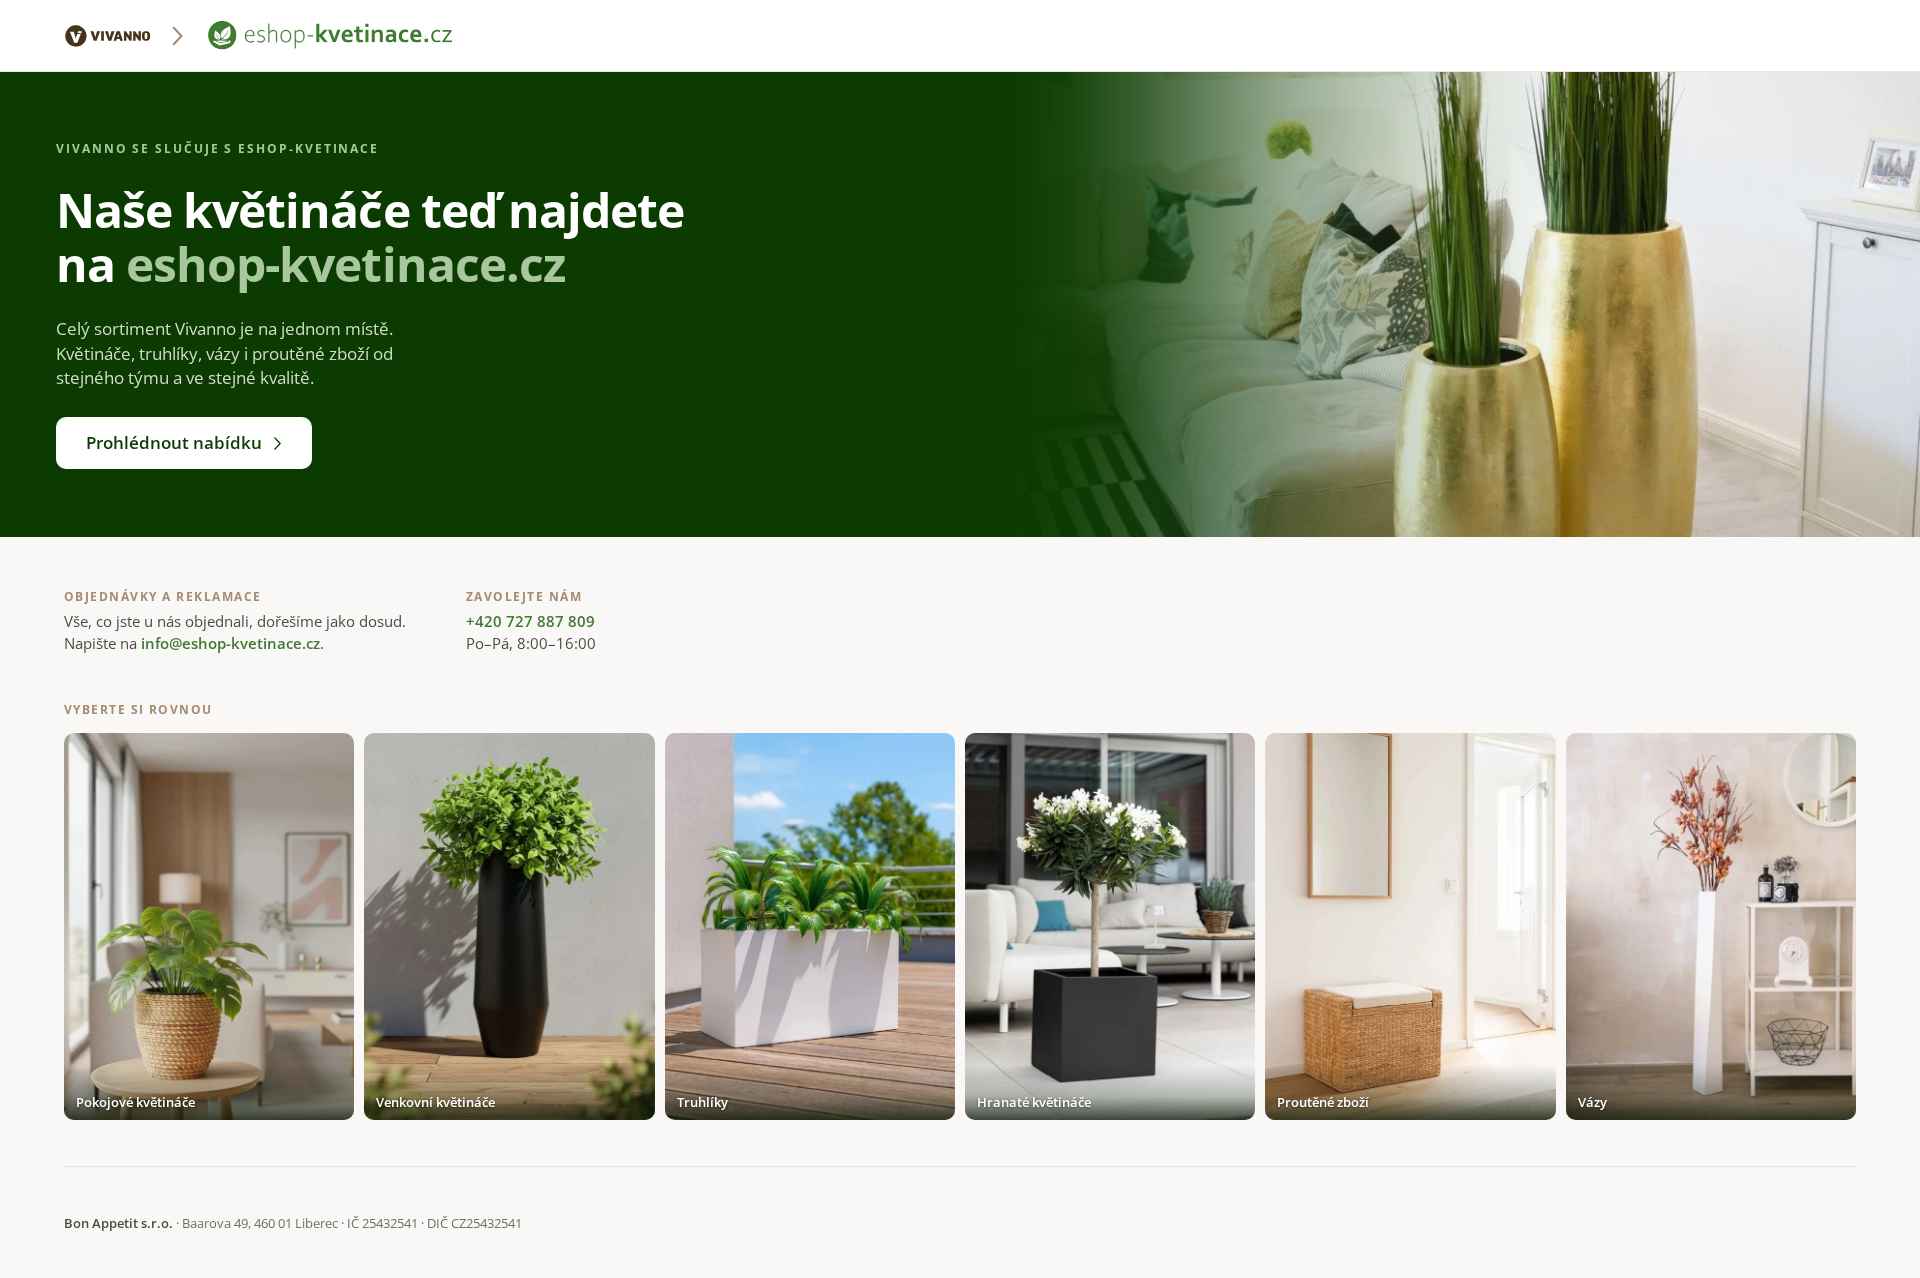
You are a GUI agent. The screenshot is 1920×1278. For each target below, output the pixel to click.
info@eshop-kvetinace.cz (230, 643)
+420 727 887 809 (530, 621)
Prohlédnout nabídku (174, 442)
